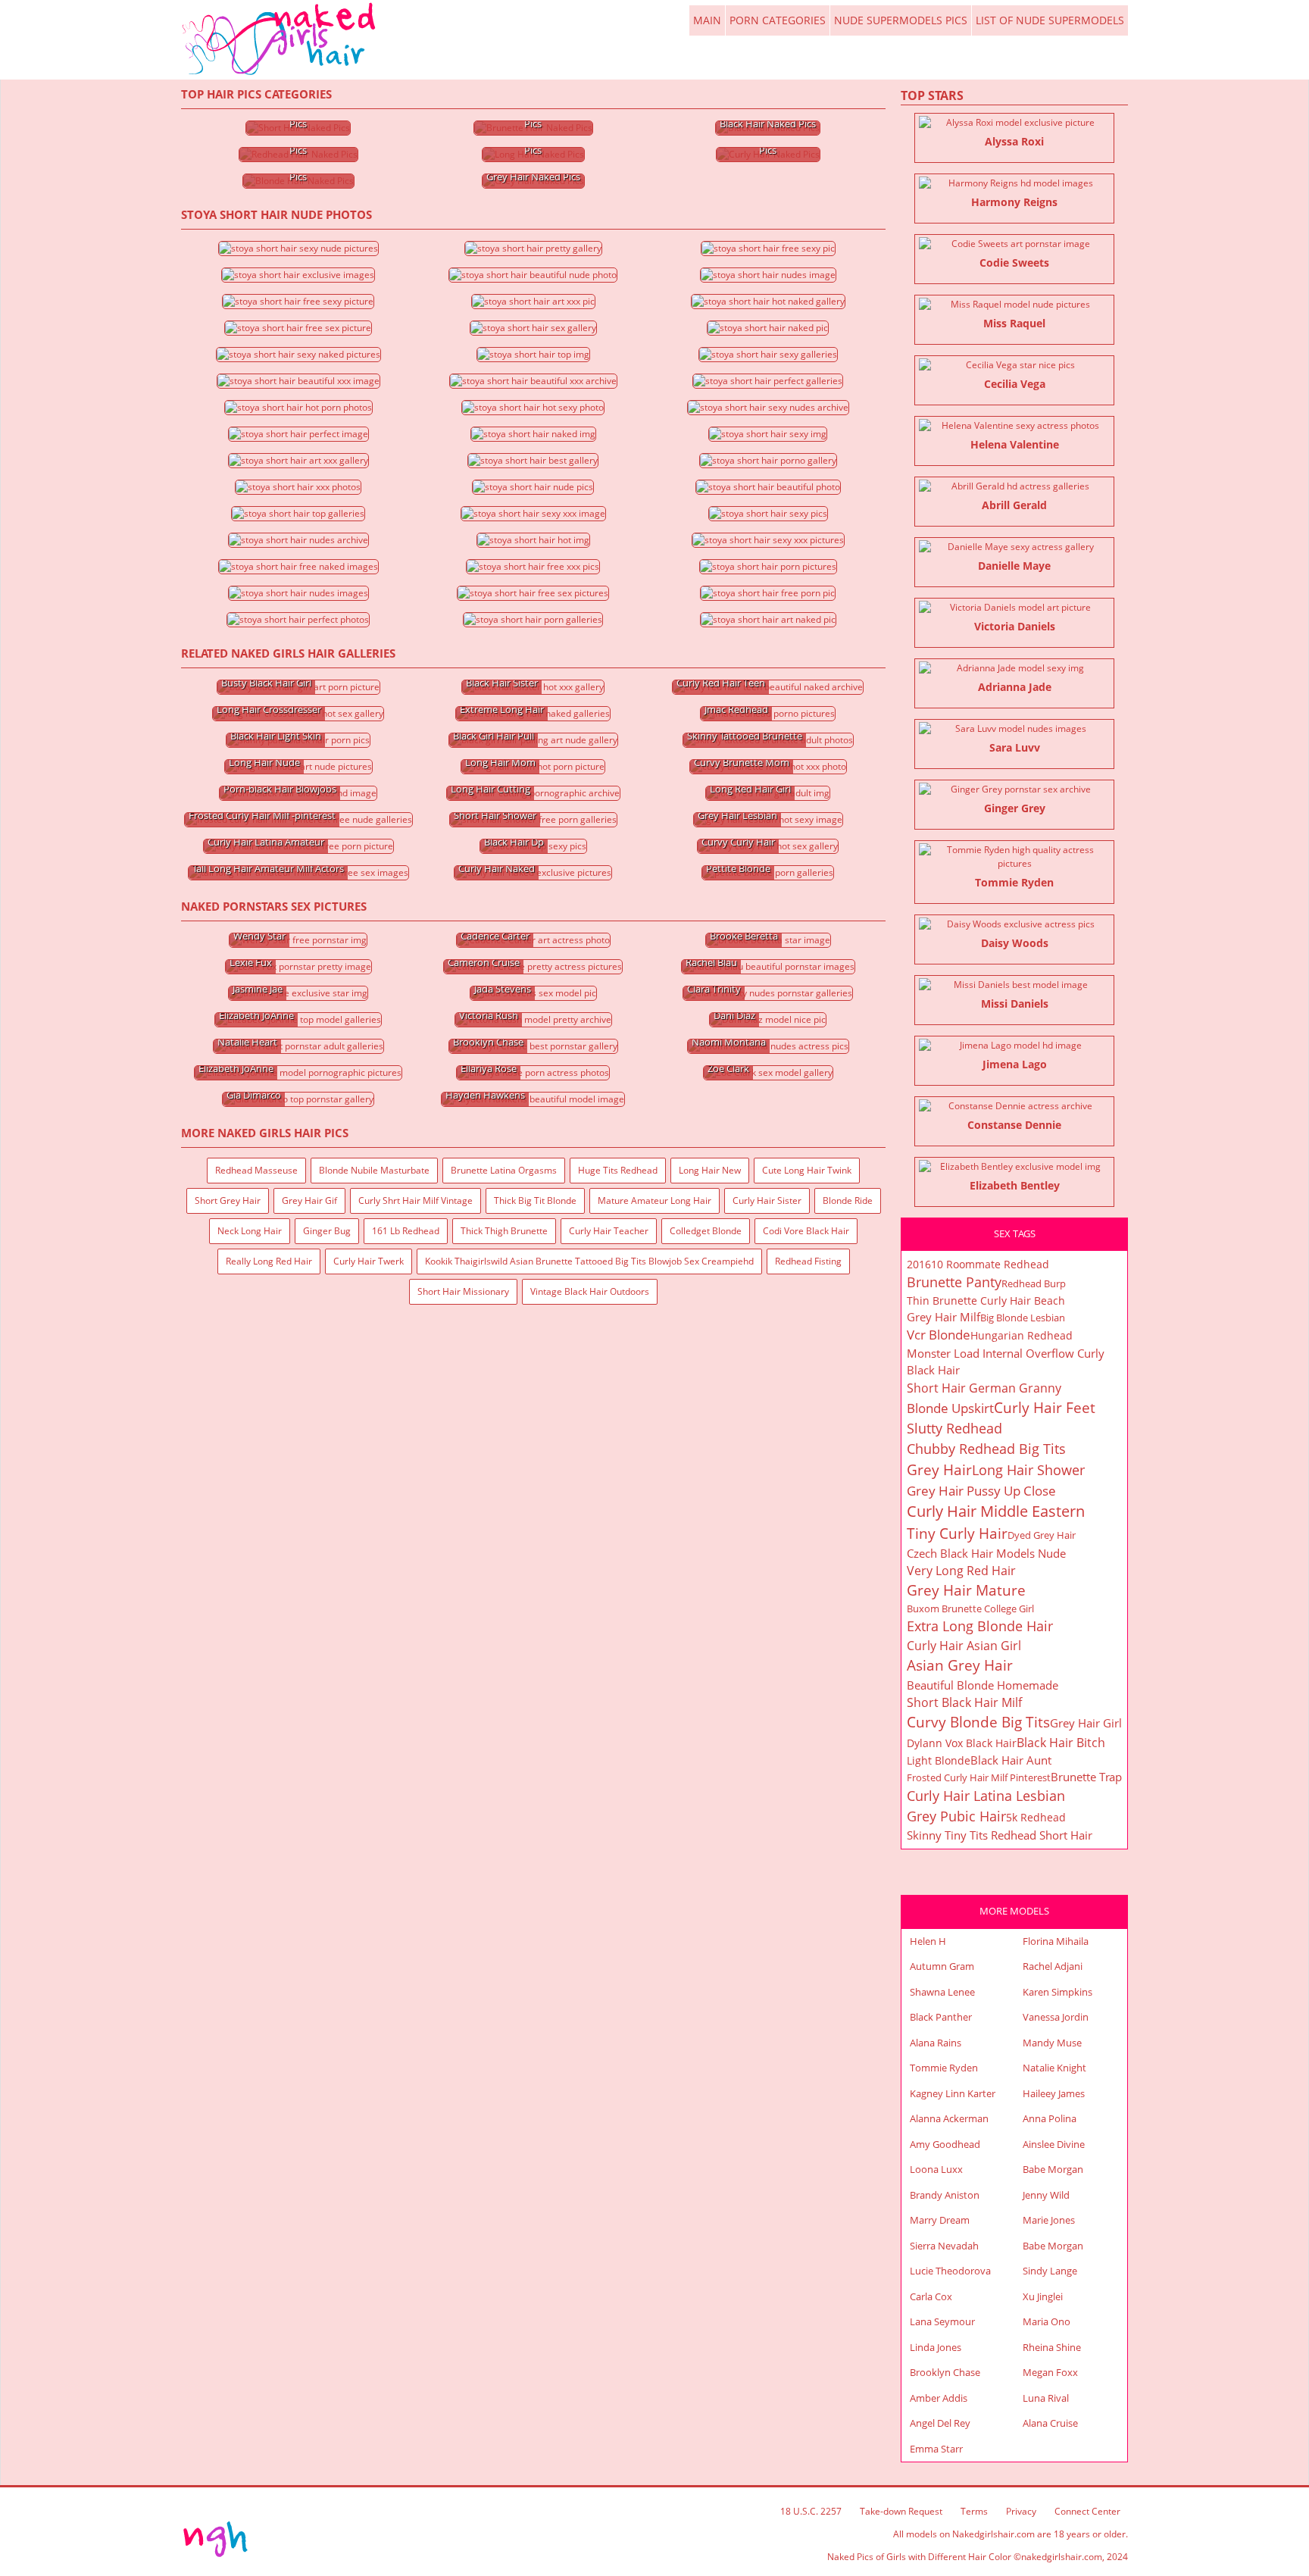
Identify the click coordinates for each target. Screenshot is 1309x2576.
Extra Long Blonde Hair (980, 1626)
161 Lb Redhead (406, 1231)
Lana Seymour (942, 2321)
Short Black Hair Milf (964, 1702)
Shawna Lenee (942, 1992)
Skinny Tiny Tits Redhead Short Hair (1000, 1835)
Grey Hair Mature (966, 1590)
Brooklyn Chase (945, 2372)
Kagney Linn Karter (953, 2093)
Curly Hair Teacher (609, 1231)
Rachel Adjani (1053, 1966)
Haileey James (1054, 2093)
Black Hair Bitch (1061, 1743)
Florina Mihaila (1056, 1941)
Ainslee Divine (1054, 2144)
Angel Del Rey (940, 2423)
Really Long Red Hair (269, 1261)
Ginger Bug (327, 1231)
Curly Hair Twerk (369, 1261)
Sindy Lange (1050, 2271)
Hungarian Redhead (1022, 1335)
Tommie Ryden (944, 2068)
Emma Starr (936, 2449)
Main (280, 39)
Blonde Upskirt (950, 1408)
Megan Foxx (1050, 2372)
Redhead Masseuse (256, 1170)
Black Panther (941, 2017)
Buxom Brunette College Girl (970, 1608)
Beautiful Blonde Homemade (983, 1685)
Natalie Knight (1054, 2068)
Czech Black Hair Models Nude (986, 1553)
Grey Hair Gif (309, 1200)
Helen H (928, 1941)
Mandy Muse (1052, 2043)
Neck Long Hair (250, 1231)
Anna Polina (1050, 2118)
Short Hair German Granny (984, 1388)
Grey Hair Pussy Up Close (981, 1491)
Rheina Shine (1052, 2347)
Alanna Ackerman (949, 2118)
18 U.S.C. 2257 (811, 2511)
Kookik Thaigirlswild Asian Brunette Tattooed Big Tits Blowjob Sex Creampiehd (589, 1261)
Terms (974, 2511)
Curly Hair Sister (767, 1200)
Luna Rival (1046, 2398)
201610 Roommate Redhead (978, 1264)
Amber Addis (939, 2398)
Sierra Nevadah (944, 2246)
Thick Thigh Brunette (504, 1231)
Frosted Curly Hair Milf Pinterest (979, 1777)
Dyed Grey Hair (1042, 1535)
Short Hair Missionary (463, 1291)
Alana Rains (936, 2043)
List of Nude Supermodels (1050, 20)
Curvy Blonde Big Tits (978, 1722)
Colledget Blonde (706, 1231)
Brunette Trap (1086, 1777)
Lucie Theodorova (950, 2271)
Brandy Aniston (945, 2195)
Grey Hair (939, 1470)
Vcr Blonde (939, 1335)
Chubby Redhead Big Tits (986, 1449)
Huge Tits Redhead (618, 1170)
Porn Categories (778, 20)
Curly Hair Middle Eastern (996, 1511)
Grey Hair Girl (1086, 1723)
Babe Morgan (1053, 2169)
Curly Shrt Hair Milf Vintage (416, 1200)
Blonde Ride (848, 1200)
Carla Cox (931, 2296)
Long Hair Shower (1028, 1470)
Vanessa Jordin (1056, 2017)
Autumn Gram (942, 1966)
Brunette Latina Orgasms (504, 1170)
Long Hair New (710, 1170)
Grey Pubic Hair (956, 1816)
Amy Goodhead (945, 2144)
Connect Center (1087, 2511)
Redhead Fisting (808, 1261)
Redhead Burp (1034, 1283)
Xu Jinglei (1043, 2296)
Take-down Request (901, 2511)
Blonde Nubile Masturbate (374, 1170)
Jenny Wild (1046, 2195)
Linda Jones (936, 2347)
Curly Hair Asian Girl (964, 1646)
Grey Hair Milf (943, 1317)
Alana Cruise (1050, 2423)
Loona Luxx (936, 2169)
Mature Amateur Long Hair (654, 1200)
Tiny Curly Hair (957, 1533)
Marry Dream (940, 2220)
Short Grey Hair (228, 1200)
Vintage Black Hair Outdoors (590, 1291)
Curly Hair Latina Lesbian (986, 1796)
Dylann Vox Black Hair (962, 1743)
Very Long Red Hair (961, 1571)
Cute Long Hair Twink (807, 1170)
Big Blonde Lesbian (1023, 1318)
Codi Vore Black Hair (806, 1231)
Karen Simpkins (1058, 1992)
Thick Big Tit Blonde (535, 1200)
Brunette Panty (954, 1282)
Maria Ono (1047, 2321)
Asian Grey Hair (960, 1665)
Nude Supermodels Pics (901, 20)
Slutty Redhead (954, 1428)
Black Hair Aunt (1011, 1760)
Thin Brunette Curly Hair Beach (986, 1301)
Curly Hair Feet (1045, 1408)
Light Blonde (939, 1760)
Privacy (1021, 2511)
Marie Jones (1049, 2220)
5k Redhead (1036, 1817)
